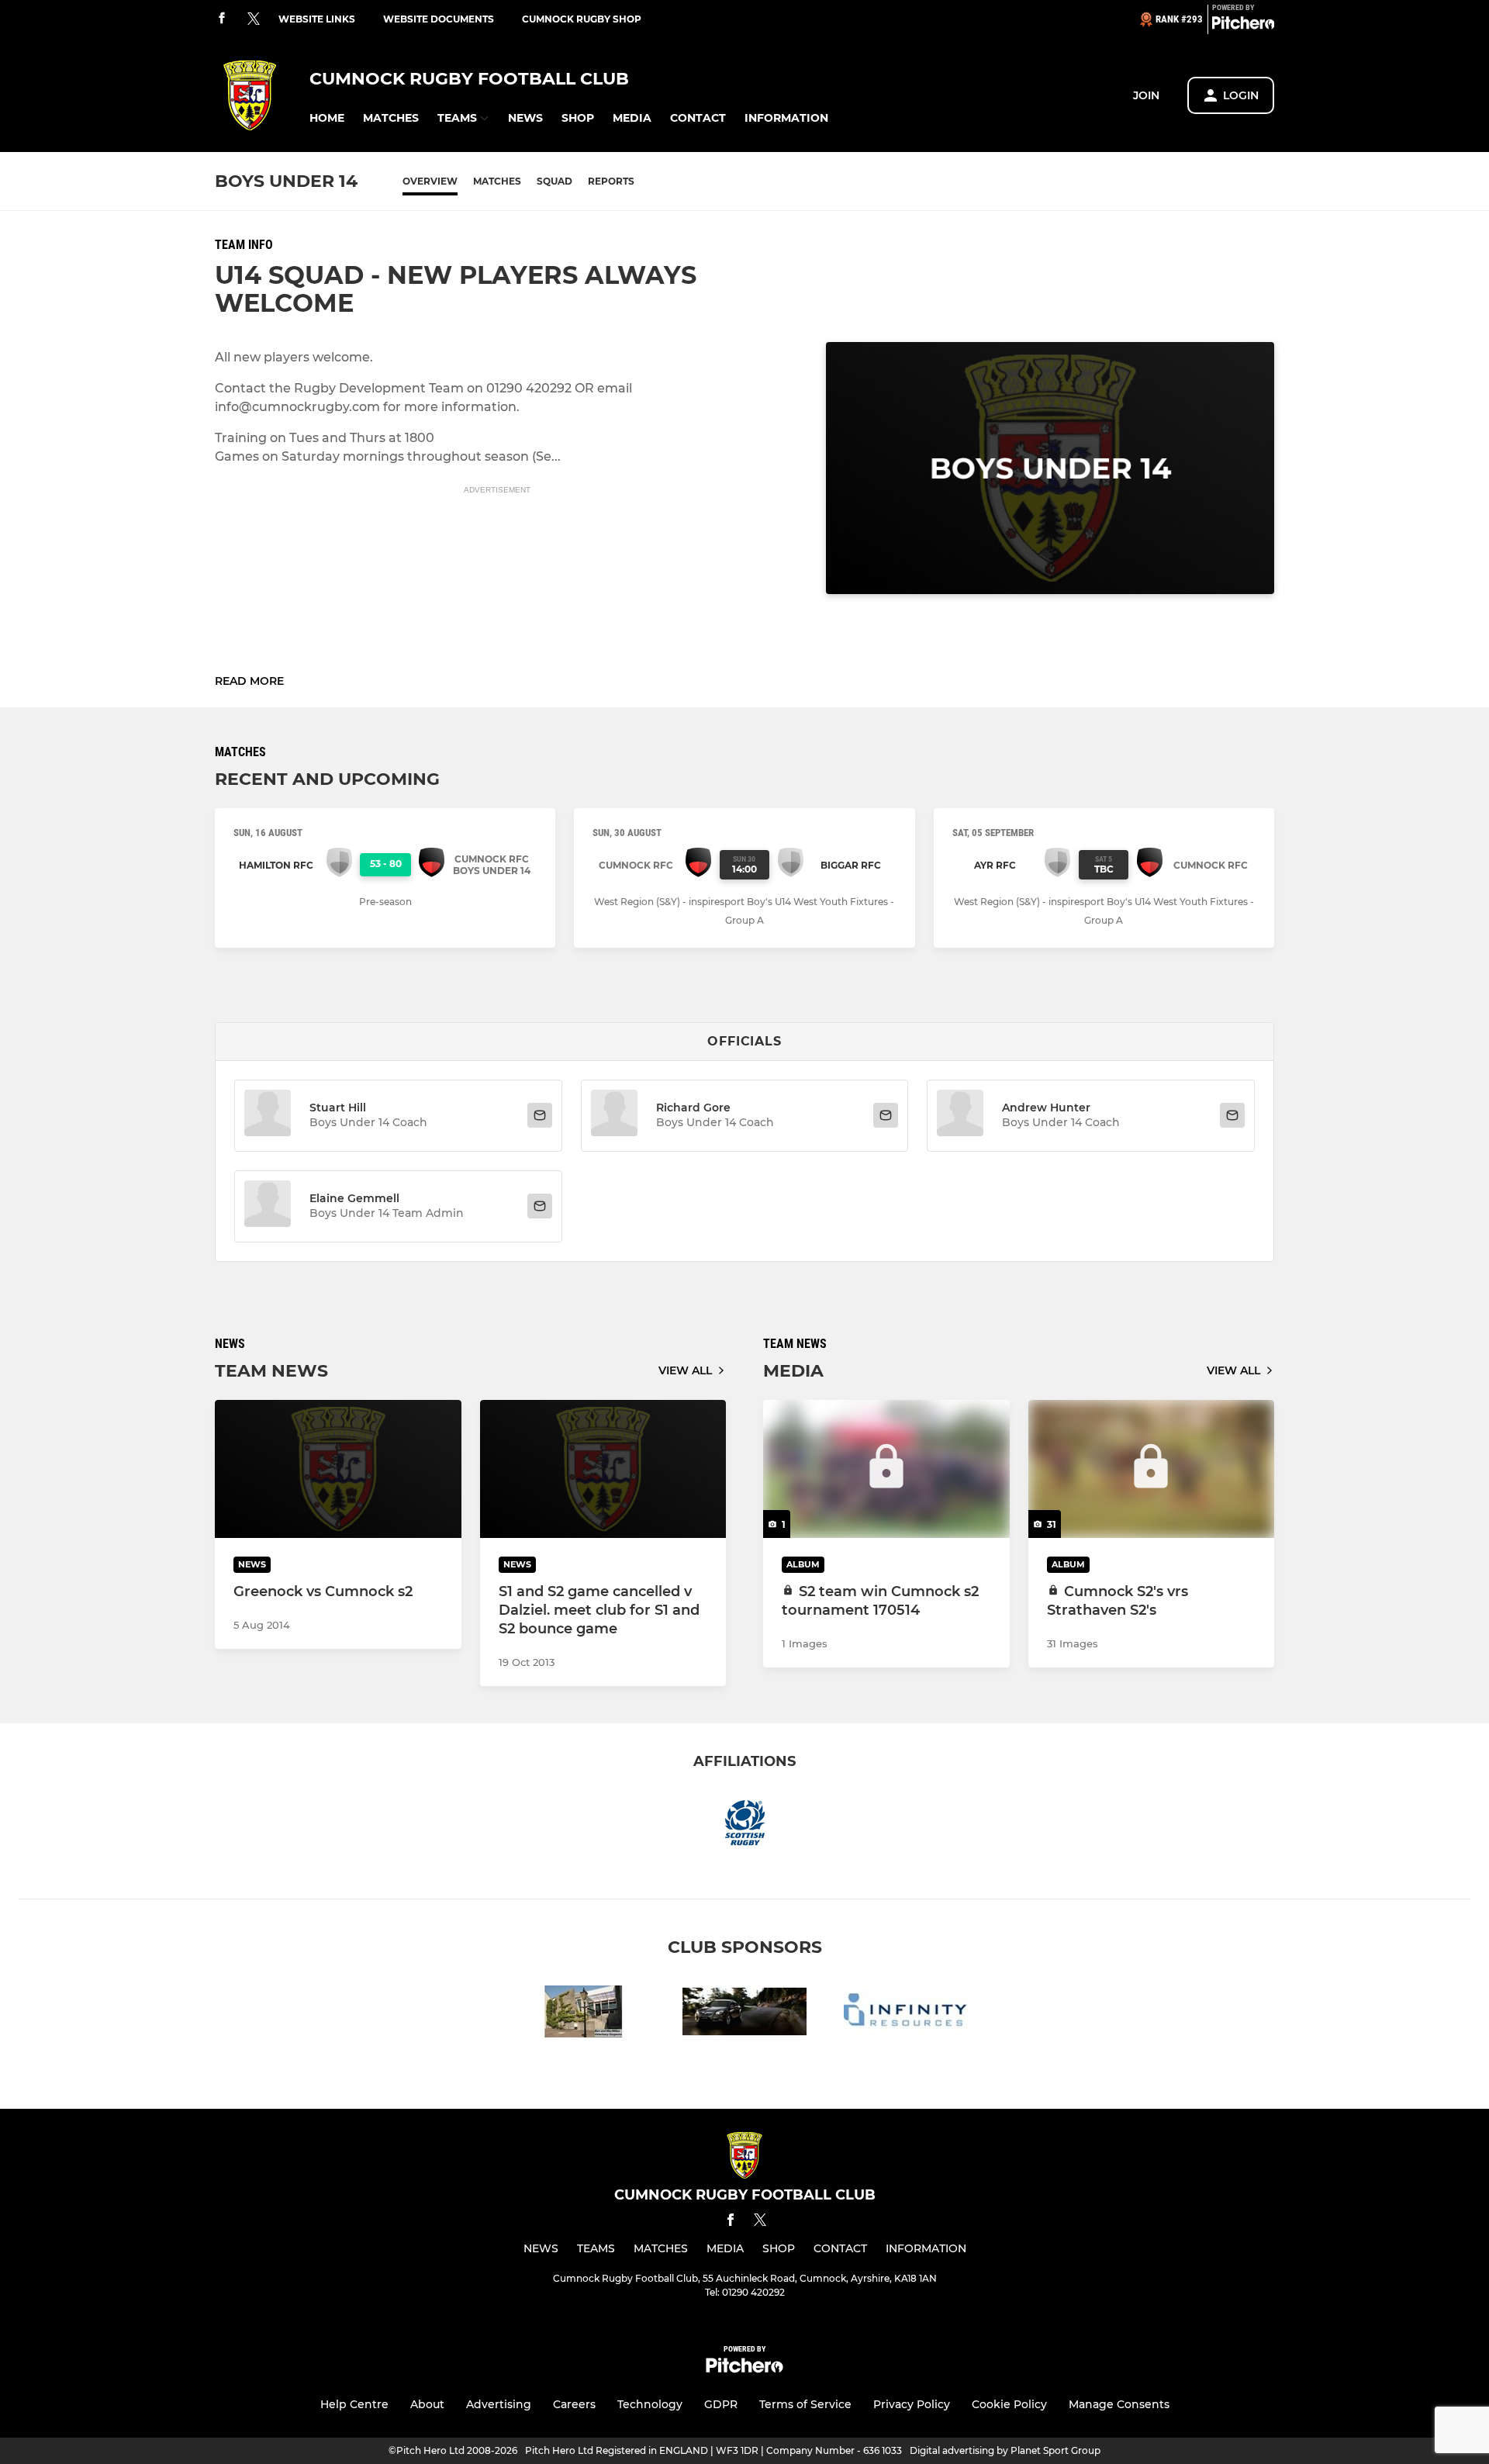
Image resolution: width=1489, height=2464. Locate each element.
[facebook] (222, 19)
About (427, 2404)
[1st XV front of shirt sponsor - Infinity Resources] (906, 2015)
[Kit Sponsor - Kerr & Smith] (744, 2015)
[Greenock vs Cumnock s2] (338, 1469)
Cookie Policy (1009, 2404)
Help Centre (354, 2404)
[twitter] (254, 19)
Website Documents (439, 19)
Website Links (317, 19)
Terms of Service (805, 2404)
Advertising (499, 2404)
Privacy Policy (912, 2404)
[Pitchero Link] (1243, 26)
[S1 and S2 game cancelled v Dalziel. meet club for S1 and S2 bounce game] (603, 1469)
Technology (650, 2404)
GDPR (721, 2404)
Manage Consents (1119, 2404)
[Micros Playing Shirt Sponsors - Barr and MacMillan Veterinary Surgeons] (583, 2015)
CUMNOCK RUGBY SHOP (582, 19)
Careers (574, 2404)
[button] (327, 118)
